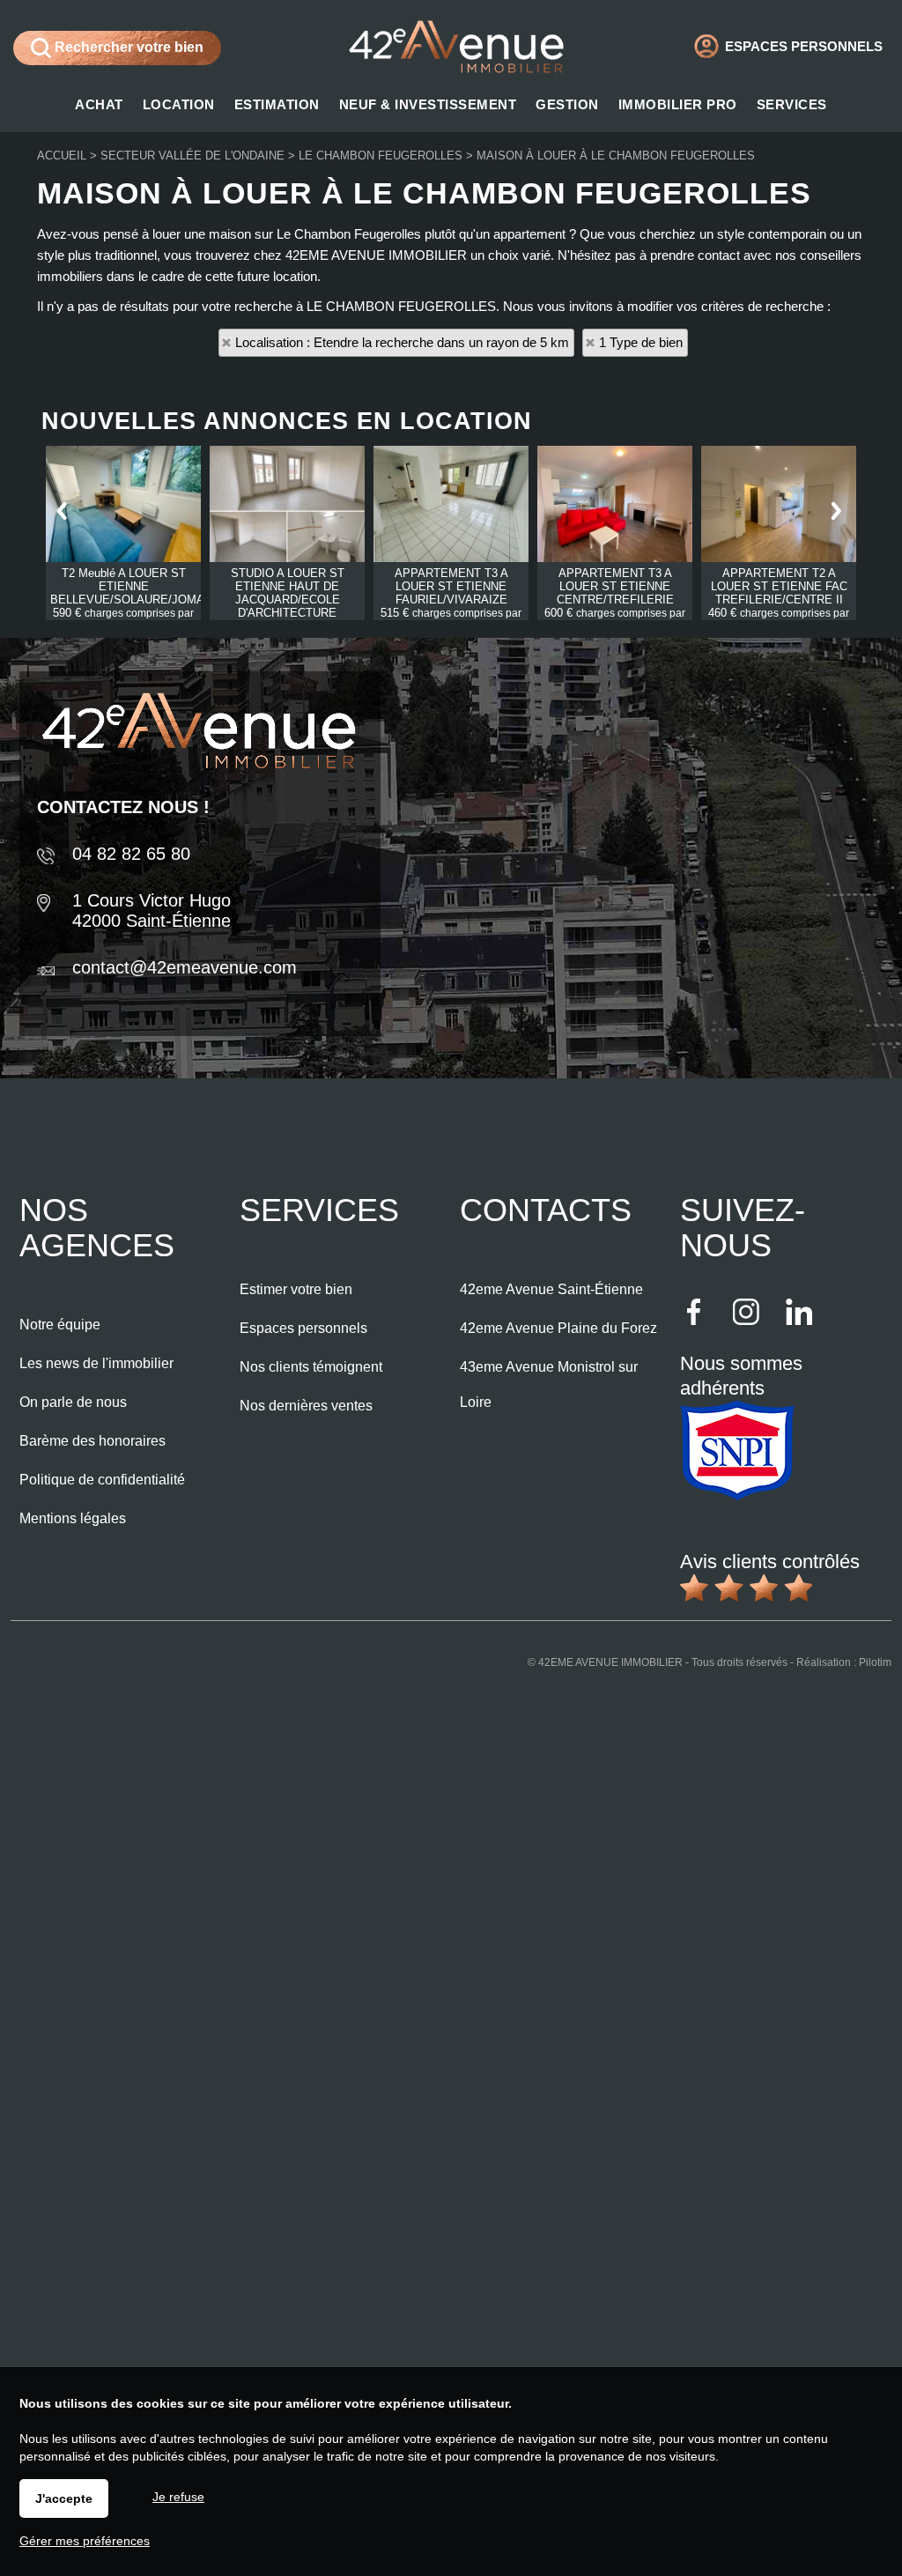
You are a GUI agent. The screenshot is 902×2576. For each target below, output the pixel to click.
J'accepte (64, 2498)
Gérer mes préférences (85, 2541)
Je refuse (178, 2497)
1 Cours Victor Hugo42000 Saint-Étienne (152, 910)
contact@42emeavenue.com (185, 967)
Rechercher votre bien (127, 47)
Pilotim (875, 1662)
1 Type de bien (641, 342)
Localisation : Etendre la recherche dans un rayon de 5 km (402, 342)
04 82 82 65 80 (131, 854)
